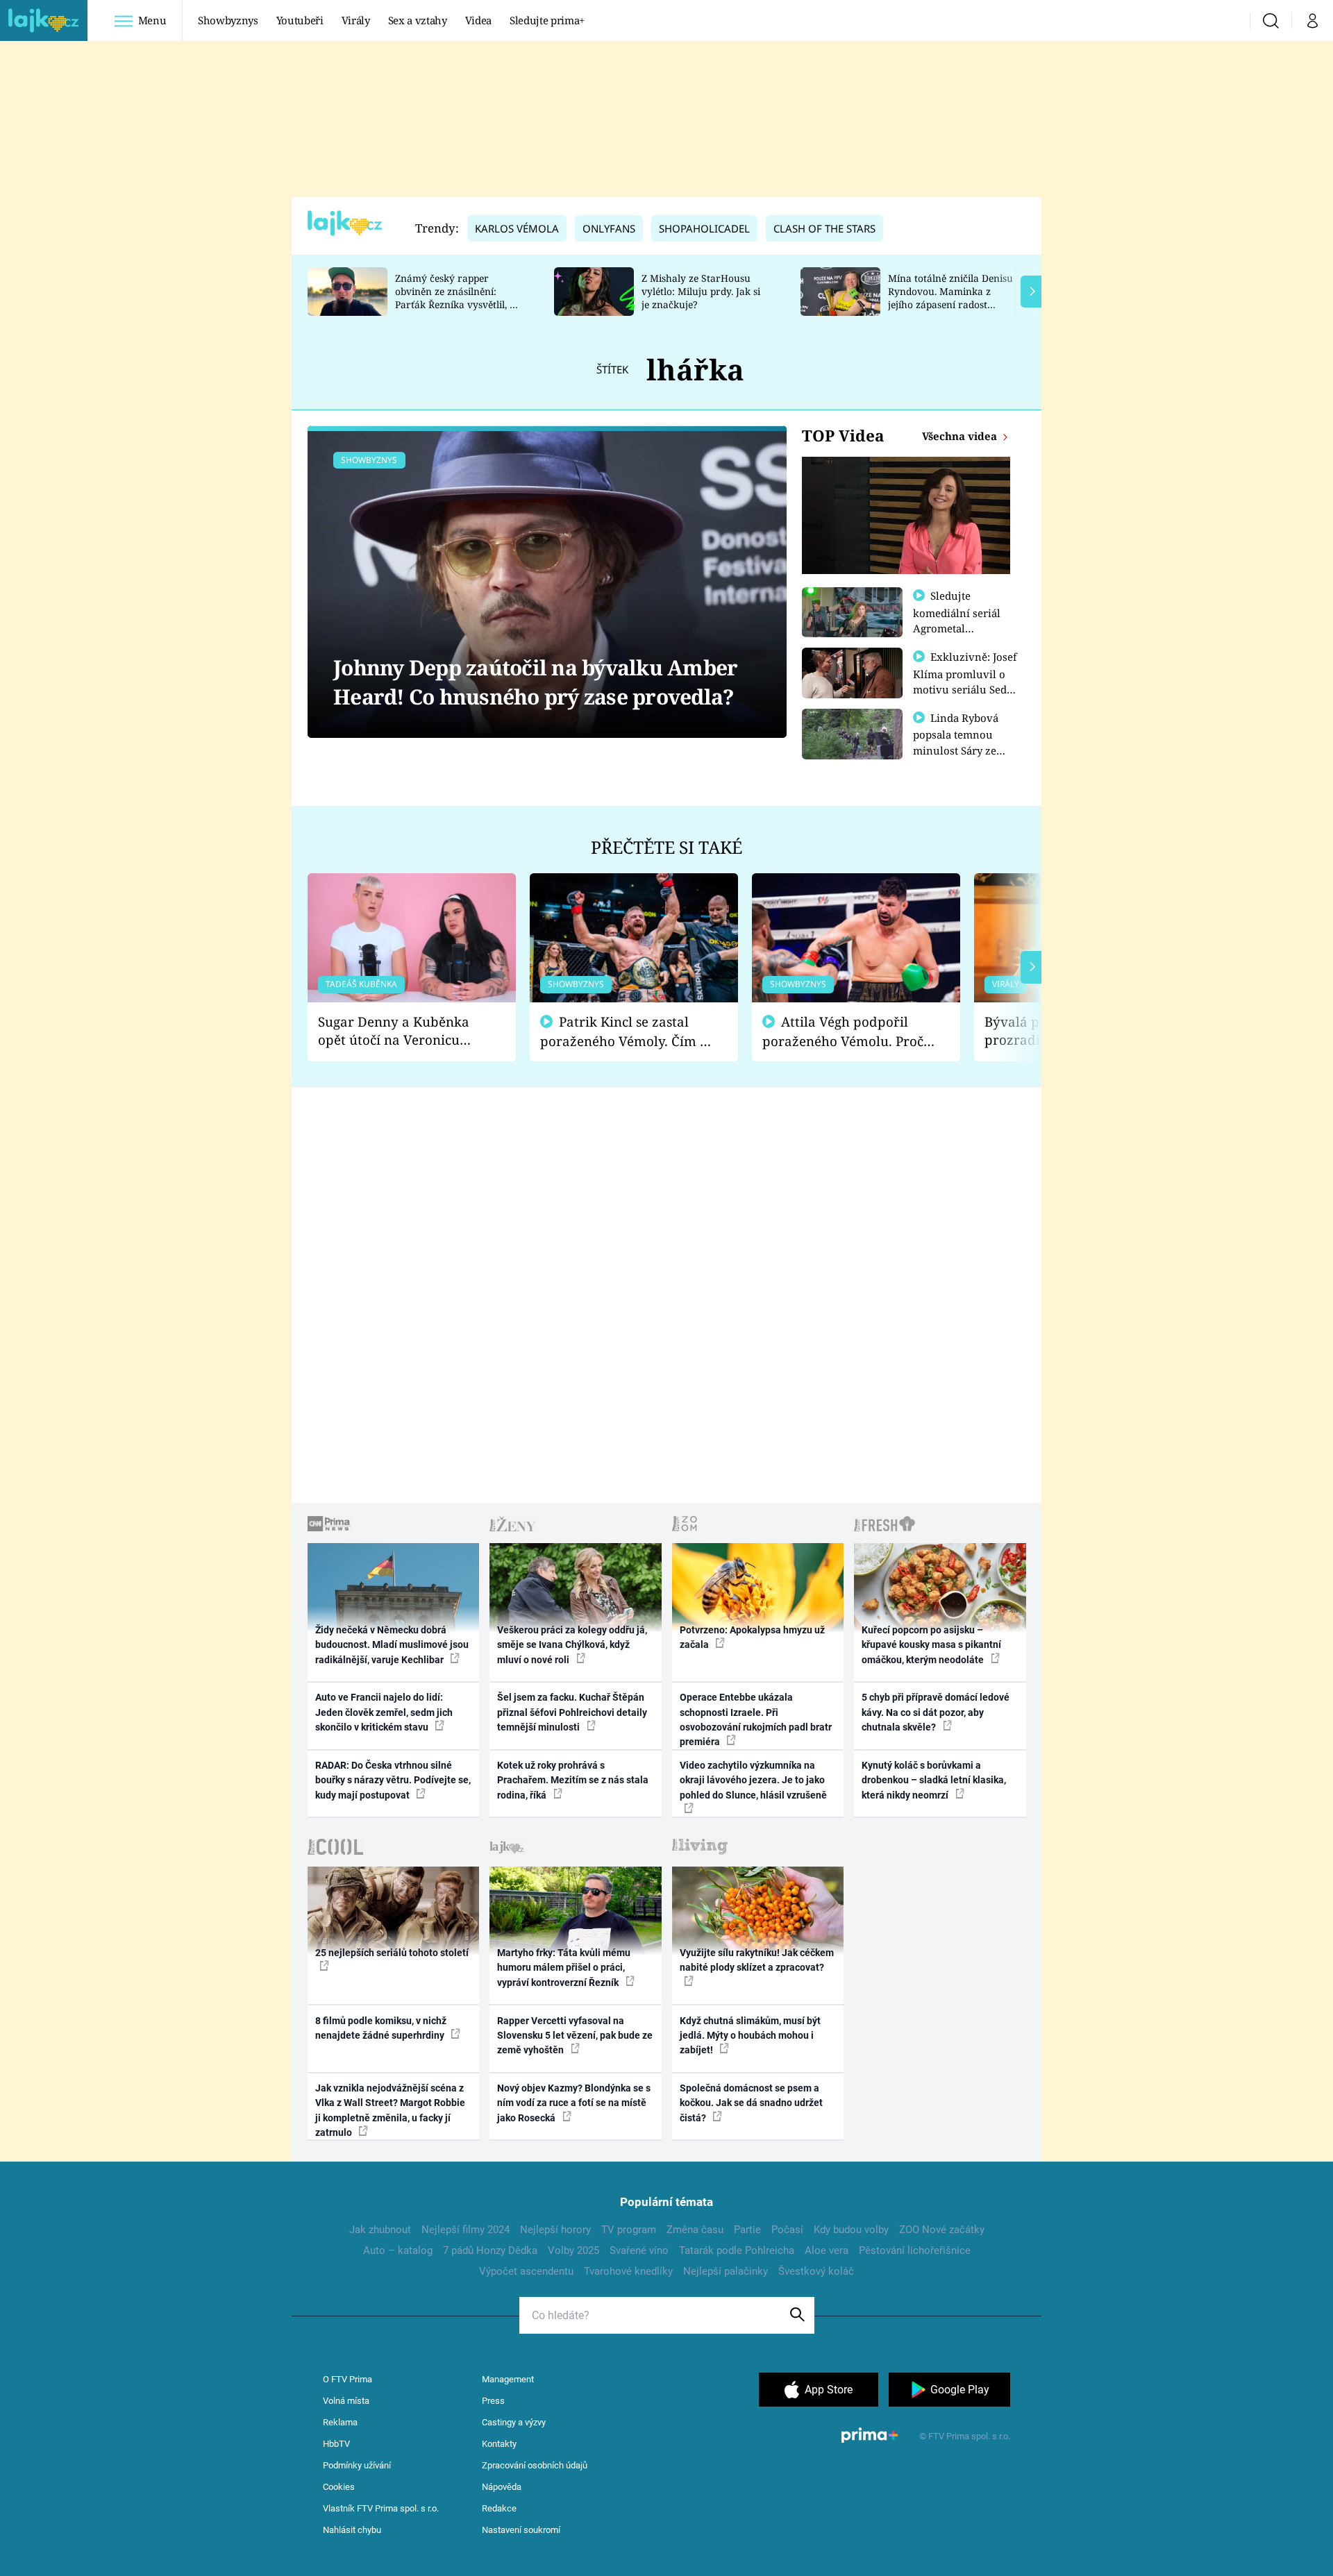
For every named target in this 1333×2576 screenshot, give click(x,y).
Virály (356, 20)
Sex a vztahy (418, 20)
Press (493, 2401)
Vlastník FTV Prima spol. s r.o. (381, 2508)
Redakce (499, 2508)
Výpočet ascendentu (526, 2271)
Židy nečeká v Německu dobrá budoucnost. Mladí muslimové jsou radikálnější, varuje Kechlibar (392, 1645)
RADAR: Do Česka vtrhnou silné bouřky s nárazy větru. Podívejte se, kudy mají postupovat (393, 1780)
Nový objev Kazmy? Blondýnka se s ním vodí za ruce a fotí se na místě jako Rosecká (574, 2103)
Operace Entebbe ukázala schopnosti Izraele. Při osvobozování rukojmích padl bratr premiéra (756, 1719)
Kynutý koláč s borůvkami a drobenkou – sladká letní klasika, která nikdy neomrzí (934, 1780)
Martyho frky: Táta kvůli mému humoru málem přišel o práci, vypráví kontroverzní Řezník (564, 1968)
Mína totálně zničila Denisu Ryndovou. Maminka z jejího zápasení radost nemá (950, 297)
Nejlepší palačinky (726, 2271)
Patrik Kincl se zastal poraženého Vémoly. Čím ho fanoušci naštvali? (628, 1032)
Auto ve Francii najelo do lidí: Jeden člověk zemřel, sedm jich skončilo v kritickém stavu (384, 1712)
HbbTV (336, 2444)
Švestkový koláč (816, 2271)
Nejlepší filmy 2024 (466, 2230)
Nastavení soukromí (521, 2530)
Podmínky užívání (357, 2465)
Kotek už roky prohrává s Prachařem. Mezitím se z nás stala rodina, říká (573, 1780)
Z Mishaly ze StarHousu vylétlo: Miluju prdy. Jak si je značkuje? (701, 291)
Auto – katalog (398, 2250)
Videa (478, 20)
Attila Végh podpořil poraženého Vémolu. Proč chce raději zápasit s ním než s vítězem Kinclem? (843, 1032)
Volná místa (346, 2401)
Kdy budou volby (851, 2230)
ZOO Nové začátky (942, 2230)
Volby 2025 (573, 2250)
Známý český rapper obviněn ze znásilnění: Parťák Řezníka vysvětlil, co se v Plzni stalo (458, 297)
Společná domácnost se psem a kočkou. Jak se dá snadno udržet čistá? (751, 2103)
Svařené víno (639, 2250)
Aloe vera (827, 2250)
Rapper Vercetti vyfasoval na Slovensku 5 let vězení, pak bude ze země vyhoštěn (575, 2036)
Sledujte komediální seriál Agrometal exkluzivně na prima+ (957, 628)
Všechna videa (961, 436)
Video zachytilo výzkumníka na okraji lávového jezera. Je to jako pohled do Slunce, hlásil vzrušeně (753, 1780)
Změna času (695, 2230)
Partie (747, 2230)
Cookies (339, 2487)
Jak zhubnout (380, 2230)
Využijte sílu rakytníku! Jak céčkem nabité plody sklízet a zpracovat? (757, 1960)
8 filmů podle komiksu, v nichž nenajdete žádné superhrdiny (381, 2028)
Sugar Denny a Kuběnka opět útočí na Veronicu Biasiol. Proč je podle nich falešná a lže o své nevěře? (401, 1031)
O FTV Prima (347, 2379)
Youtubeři (300, 20)
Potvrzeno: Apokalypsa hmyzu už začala (752, 1637)
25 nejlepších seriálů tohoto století (392, 1953)
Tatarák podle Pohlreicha (737, 2250)
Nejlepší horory (555, 2230)
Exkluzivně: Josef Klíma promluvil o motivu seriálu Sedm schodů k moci (965, 681)
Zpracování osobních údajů (535, 2465)
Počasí (787, 2230)
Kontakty (499, 2444)
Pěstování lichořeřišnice (915, 2250)
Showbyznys (228, 20)
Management (508, 2379)
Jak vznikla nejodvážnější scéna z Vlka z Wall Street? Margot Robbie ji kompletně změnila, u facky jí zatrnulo (390, 2110)
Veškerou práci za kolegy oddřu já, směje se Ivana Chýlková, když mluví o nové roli (572, 1645)
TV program (629, 2230)
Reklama (340, 2422)
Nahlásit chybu (352, 2530)
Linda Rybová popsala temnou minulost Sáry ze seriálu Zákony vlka (962, 742)
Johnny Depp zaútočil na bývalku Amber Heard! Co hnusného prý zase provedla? (535, 682)
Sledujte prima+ (547, 20)
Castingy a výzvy (514, 2422)
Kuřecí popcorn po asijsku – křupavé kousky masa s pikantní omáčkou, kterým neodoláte (931, 1645)
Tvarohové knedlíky (628, 2271)
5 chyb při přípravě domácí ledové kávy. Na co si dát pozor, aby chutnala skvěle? (936, 1712)
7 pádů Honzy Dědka (490, 2250)
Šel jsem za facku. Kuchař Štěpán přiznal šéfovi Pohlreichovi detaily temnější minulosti (572, 1712)
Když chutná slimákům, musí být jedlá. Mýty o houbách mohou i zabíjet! (750, 2036)
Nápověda (502, 2487)
